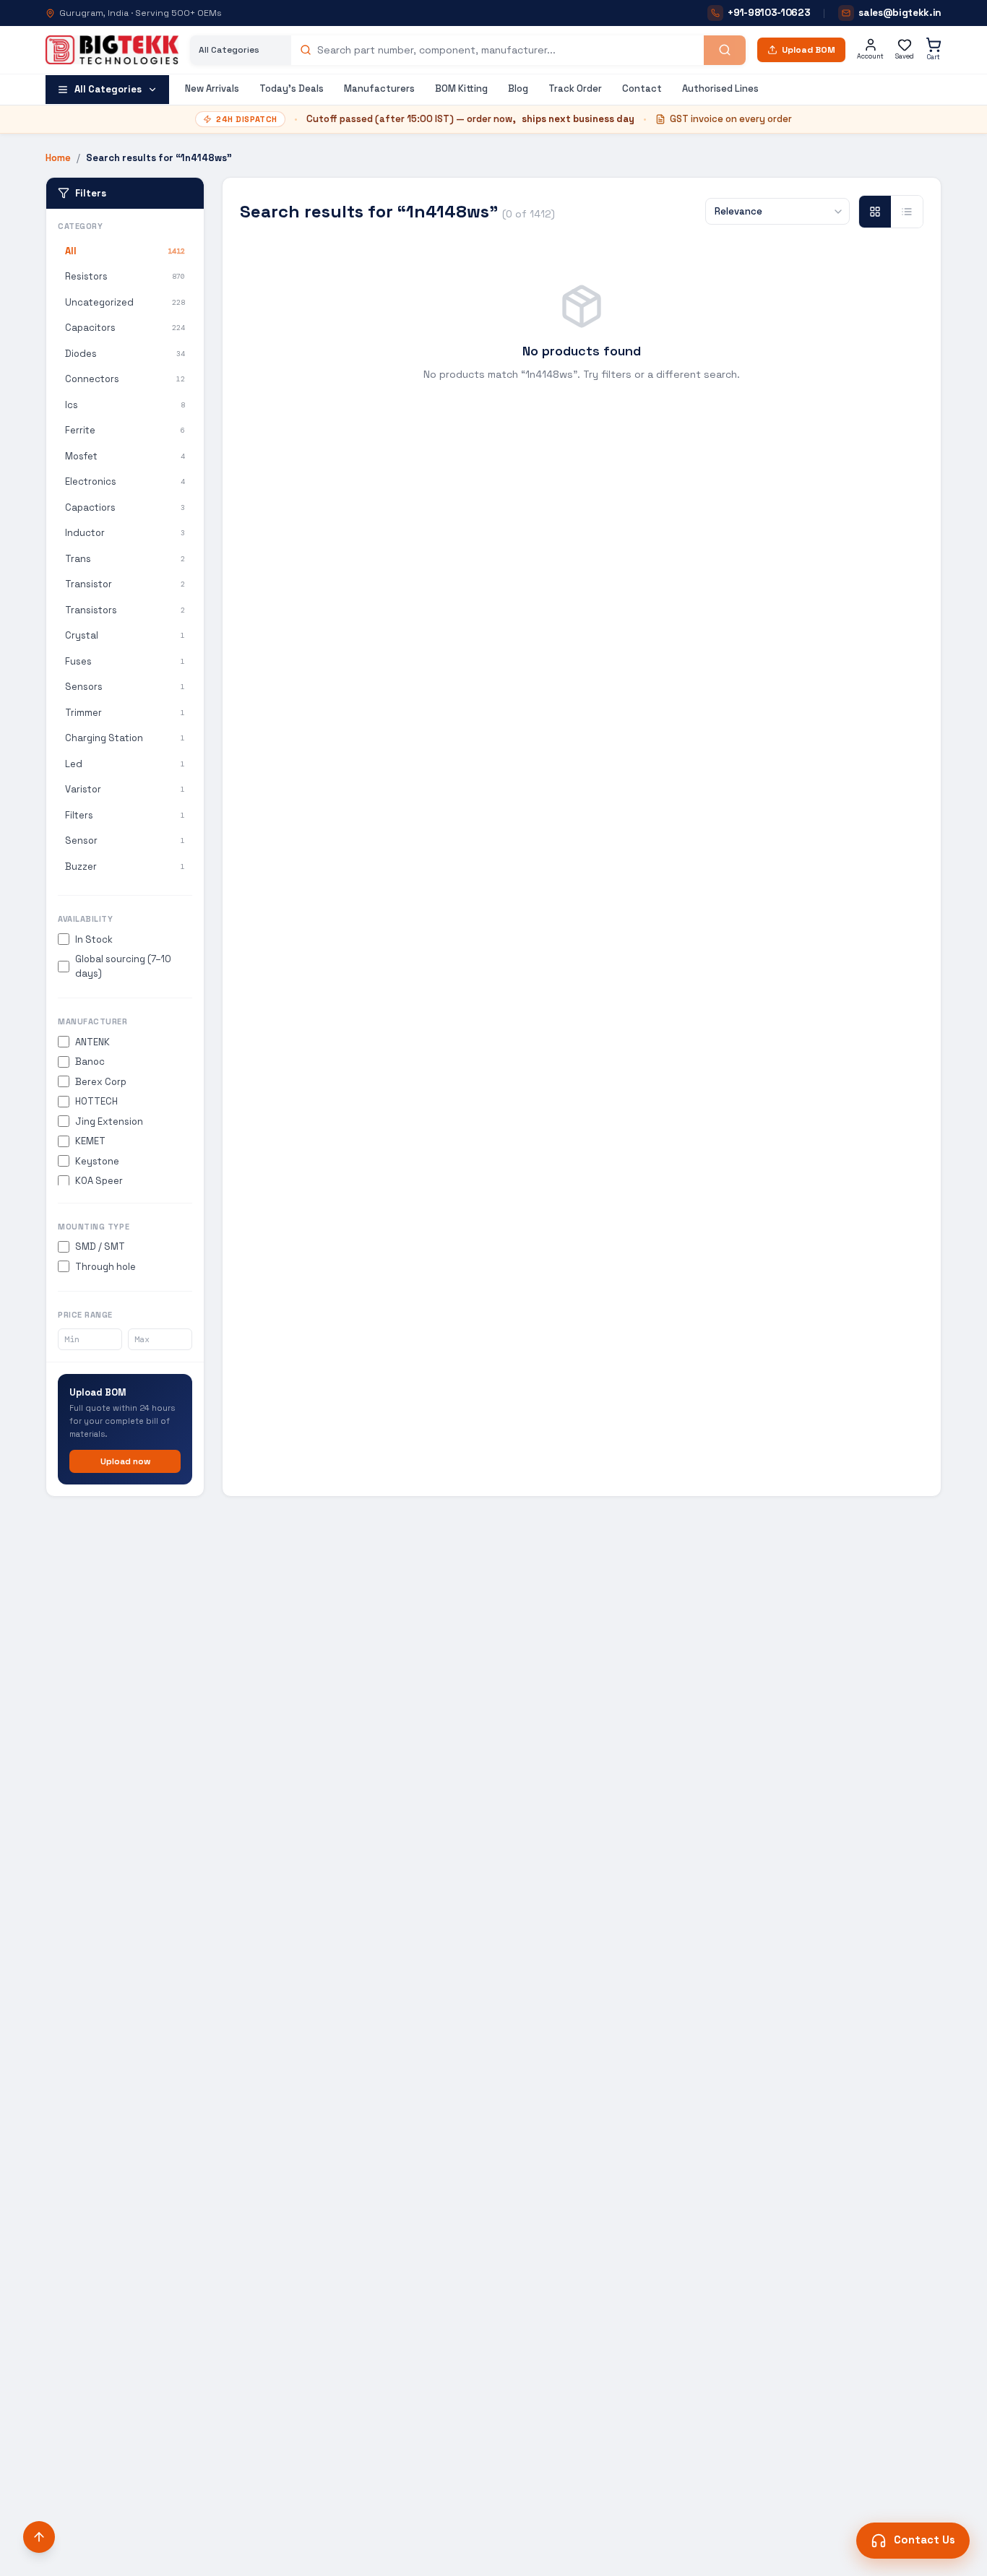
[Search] (725, 50)
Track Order (575, 88)
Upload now (125, 1461)
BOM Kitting (461, 88)
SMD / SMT (100, 1246)
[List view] (907, 212)
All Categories (108, 89)
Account (870, 56)
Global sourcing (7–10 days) (123, 966)
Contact (642, 88)
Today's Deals (292, 88)
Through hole (105, 1267)
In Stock (94, 939)
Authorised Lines (720, 88)
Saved (905, 56)
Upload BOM (809, 50)
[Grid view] (875, 212)
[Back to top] (39, 2537)
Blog (518, 88)
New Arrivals (212, 88)
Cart (934, 57)
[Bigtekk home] (112, 50)
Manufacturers (379, 88)
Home (58, 158)
